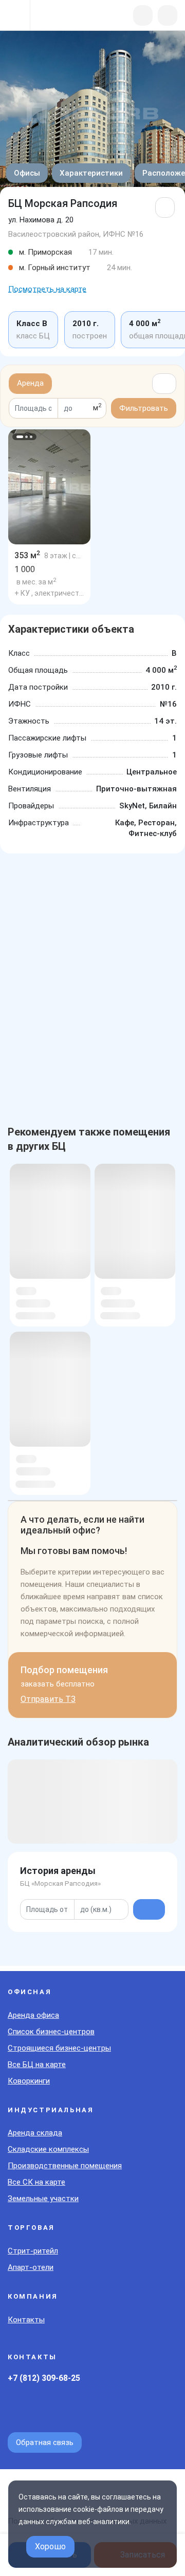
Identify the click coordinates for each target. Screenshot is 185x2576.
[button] (20, 437)
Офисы (27, 173)
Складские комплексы (48, 2149)
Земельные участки (43, 2199)
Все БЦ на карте (37, 2064)
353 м (27, 555)
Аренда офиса (33, 2015)
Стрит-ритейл (33, 2251)
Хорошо (50, 2546)
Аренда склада (35, 2133)
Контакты (26, 2320)
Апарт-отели (31, 2267)
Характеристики (91, 173)
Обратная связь (45, 2442)
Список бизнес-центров (51, 2032)
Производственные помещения (65, 2166)
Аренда (30, 383)
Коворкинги (29, 2081)
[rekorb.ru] (62, 16)
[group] (49, 487)
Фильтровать (144, 408)
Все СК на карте (36, 2182)
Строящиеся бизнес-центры (59, 2048)
